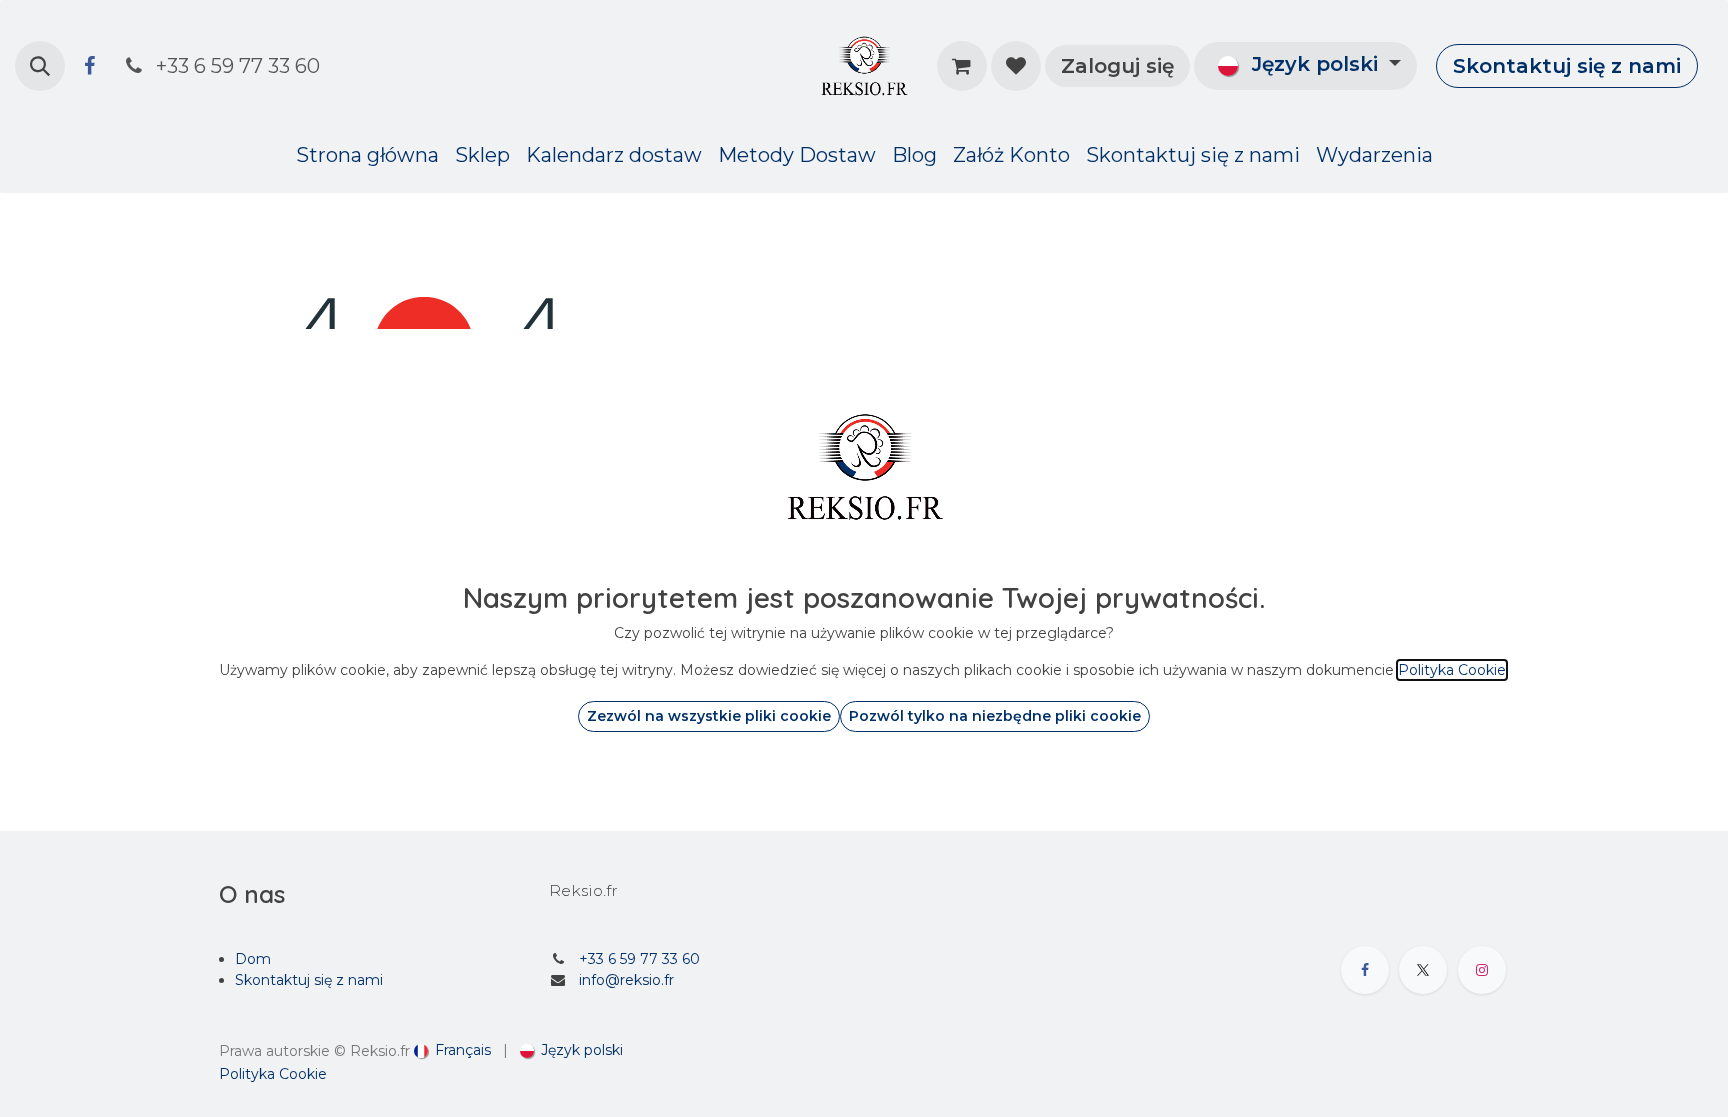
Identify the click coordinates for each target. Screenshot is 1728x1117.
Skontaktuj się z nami (1567, 66)
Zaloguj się (1117, 66)
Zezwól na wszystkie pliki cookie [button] (709, 716)
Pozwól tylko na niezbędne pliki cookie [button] (995, 716)
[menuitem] (367, 155)
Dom (253, 959)
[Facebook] (89, 66)
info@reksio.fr (626, 980)
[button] (40, 66)
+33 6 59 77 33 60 (639, 959)
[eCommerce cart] (962, 66)
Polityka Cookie (273, 1074)
